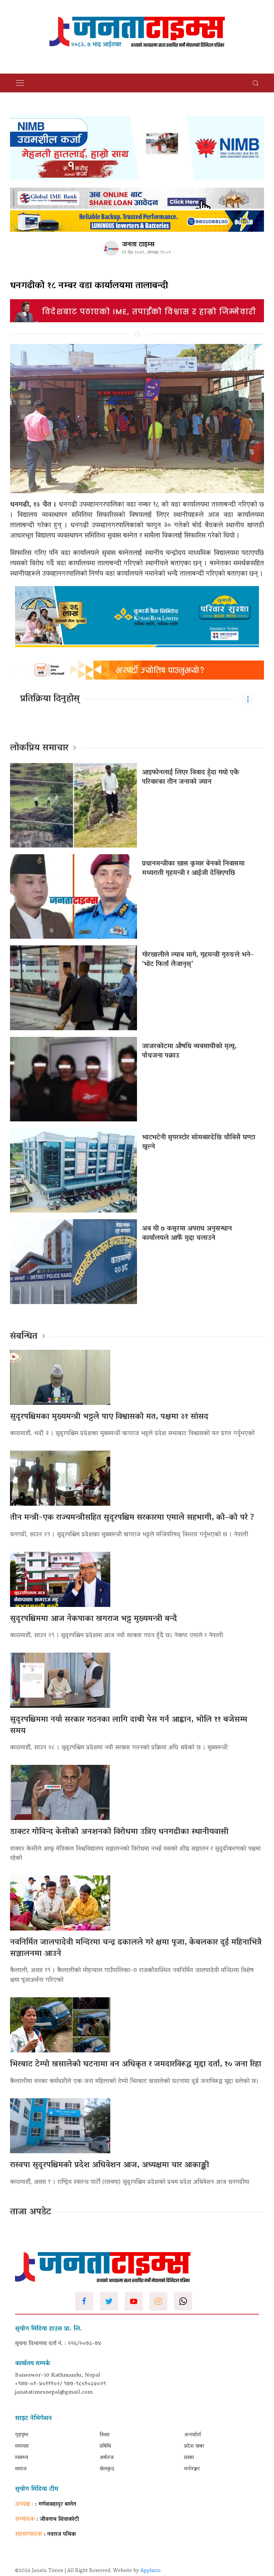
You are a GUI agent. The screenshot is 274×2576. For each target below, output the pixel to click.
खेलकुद (107, 2469)
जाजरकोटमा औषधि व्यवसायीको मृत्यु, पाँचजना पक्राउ (189, 1051)
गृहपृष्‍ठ (22, 2435)
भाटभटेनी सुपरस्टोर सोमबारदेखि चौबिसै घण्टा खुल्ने (199, 1142)
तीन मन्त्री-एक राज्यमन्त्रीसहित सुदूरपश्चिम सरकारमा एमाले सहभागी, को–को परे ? (132, 1518)
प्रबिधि (105, 2446)
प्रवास (189, 2458)
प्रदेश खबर (194, 2446)
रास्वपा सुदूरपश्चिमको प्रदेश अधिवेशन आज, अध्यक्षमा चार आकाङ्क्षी (110, 2165)
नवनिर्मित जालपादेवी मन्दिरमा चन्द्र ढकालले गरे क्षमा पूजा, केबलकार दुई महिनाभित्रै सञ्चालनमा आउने (136, 1948)
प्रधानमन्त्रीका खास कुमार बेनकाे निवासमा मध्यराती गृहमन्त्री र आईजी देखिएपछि (193, 869)
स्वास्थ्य (22, 2458)
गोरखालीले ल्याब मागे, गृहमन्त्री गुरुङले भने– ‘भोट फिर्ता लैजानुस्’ (198, 960)
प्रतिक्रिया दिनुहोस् (50, 699)
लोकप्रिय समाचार (39, 748)
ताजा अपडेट (31, 2212)
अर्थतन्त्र (107, 2458)
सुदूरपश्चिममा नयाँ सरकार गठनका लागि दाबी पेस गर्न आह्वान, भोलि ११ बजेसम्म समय (129, 1726)
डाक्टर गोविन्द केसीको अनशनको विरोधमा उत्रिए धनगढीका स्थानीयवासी (119, 1832)
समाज (21, 2469)
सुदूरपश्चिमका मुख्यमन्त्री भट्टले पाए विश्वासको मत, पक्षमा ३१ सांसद (109, 1417)
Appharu (151, 2571)
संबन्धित (24, 1337)
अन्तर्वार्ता (192, 2435)
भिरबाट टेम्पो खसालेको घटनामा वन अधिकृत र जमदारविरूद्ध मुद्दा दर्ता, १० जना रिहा (136, 2065)
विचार (105, 2435)
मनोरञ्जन (192, 2469)
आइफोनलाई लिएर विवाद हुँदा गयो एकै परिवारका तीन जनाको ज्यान (190, 777)
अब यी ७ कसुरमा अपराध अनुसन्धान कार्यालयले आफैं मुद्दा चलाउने (187, 1234)
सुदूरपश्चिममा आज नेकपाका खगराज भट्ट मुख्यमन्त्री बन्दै (94, 1619)
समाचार (22, 2446)
